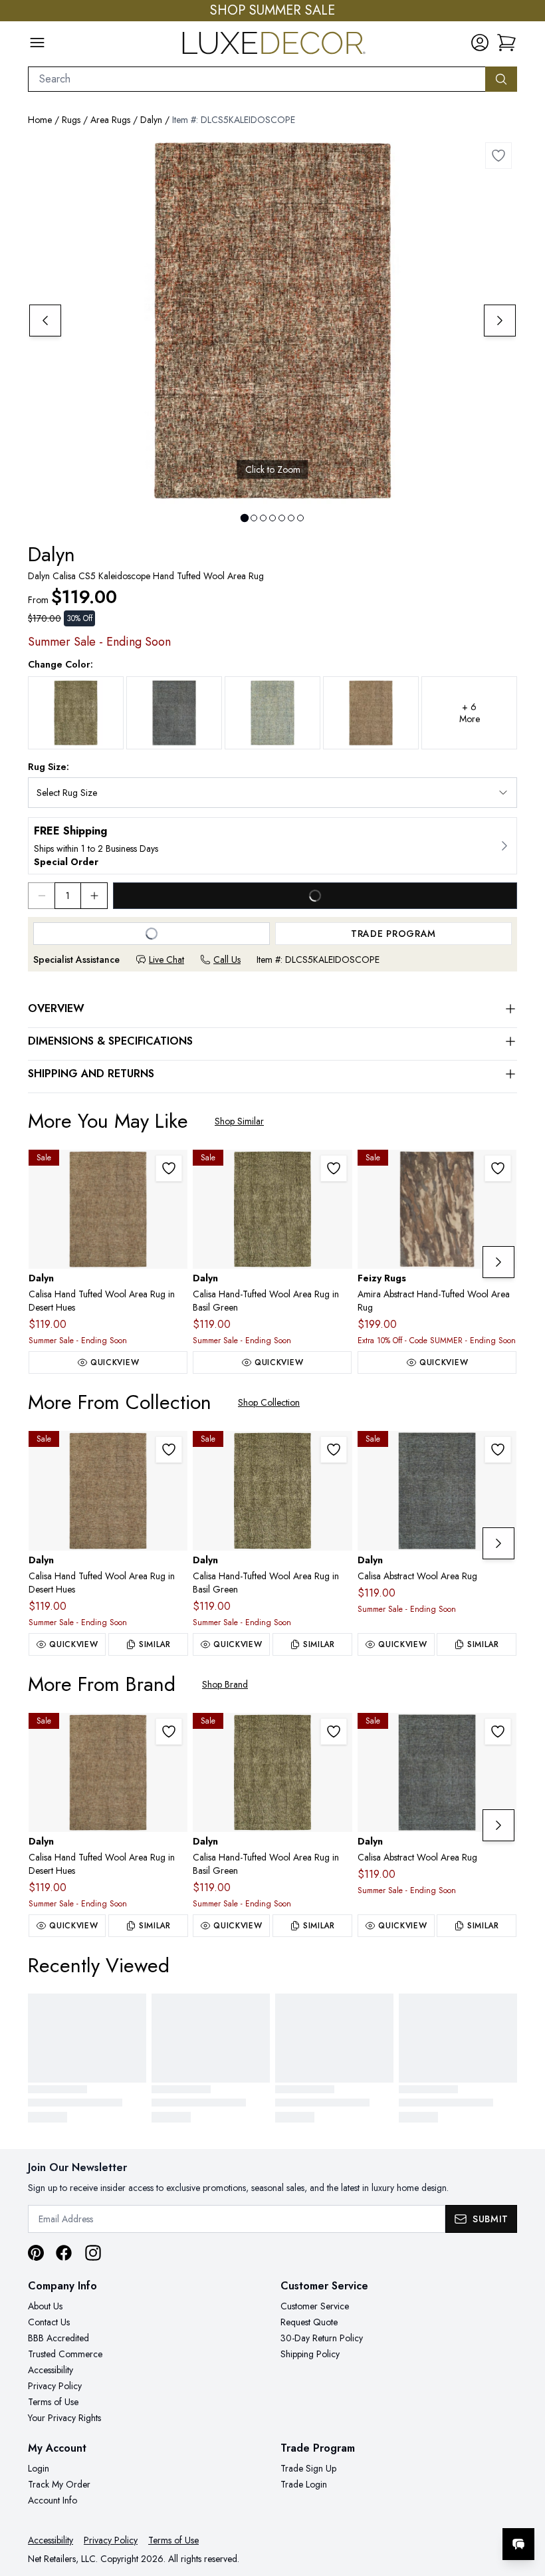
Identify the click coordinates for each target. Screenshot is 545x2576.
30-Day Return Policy (322, 2338)
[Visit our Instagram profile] (93, 2253)
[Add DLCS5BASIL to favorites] (334, 1168)
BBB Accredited (58, 2338)
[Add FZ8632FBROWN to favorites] (498, 1168)
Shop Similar (239, 1121)
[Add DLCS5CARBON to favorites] (498, 1450)
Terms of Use (53, 2402)
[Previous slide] (45, 321)
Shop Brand (225, 1684)
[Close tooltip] (524, 2504)
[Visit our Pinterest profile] (36, 2253)
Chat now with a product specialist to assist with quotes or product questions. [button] (425, 2509)
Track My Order (59, 2484)
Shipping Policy (310, 2354)
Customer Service (315, 2306)
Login (39, 2468)
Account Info (53, 2500)
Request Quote (309, 2322)
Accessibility (51, 2370)
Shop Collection (269, 1402)
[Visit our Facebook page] (64, 2253)
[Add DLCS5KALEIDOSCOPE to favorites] (498, 156)
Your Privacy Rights (64, 2418)
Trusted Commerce (65, 2354)
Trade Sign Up (308, 2468)
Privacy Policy (55, 2386)
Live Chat (166, 960)
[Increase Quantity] (94, 896)
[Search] (501, 79)
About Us (45, 2306)
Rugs (71, 120)
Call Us (227, 960)
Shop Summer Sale (272, 11)
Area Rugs (110, 120)
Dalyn (151, 120)
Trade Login (304, 2484)
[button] (506, 43)
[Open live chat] (518, 2544)
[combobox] (257, 79)
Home (40, 120)
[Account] (480, 43)
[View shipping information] (272, 846)
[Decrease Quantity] (41, 896)
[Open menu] (37, 43)
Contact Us (49, 2322)
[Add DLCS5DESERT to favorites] (169, 1168)
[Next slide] (500, 321)
